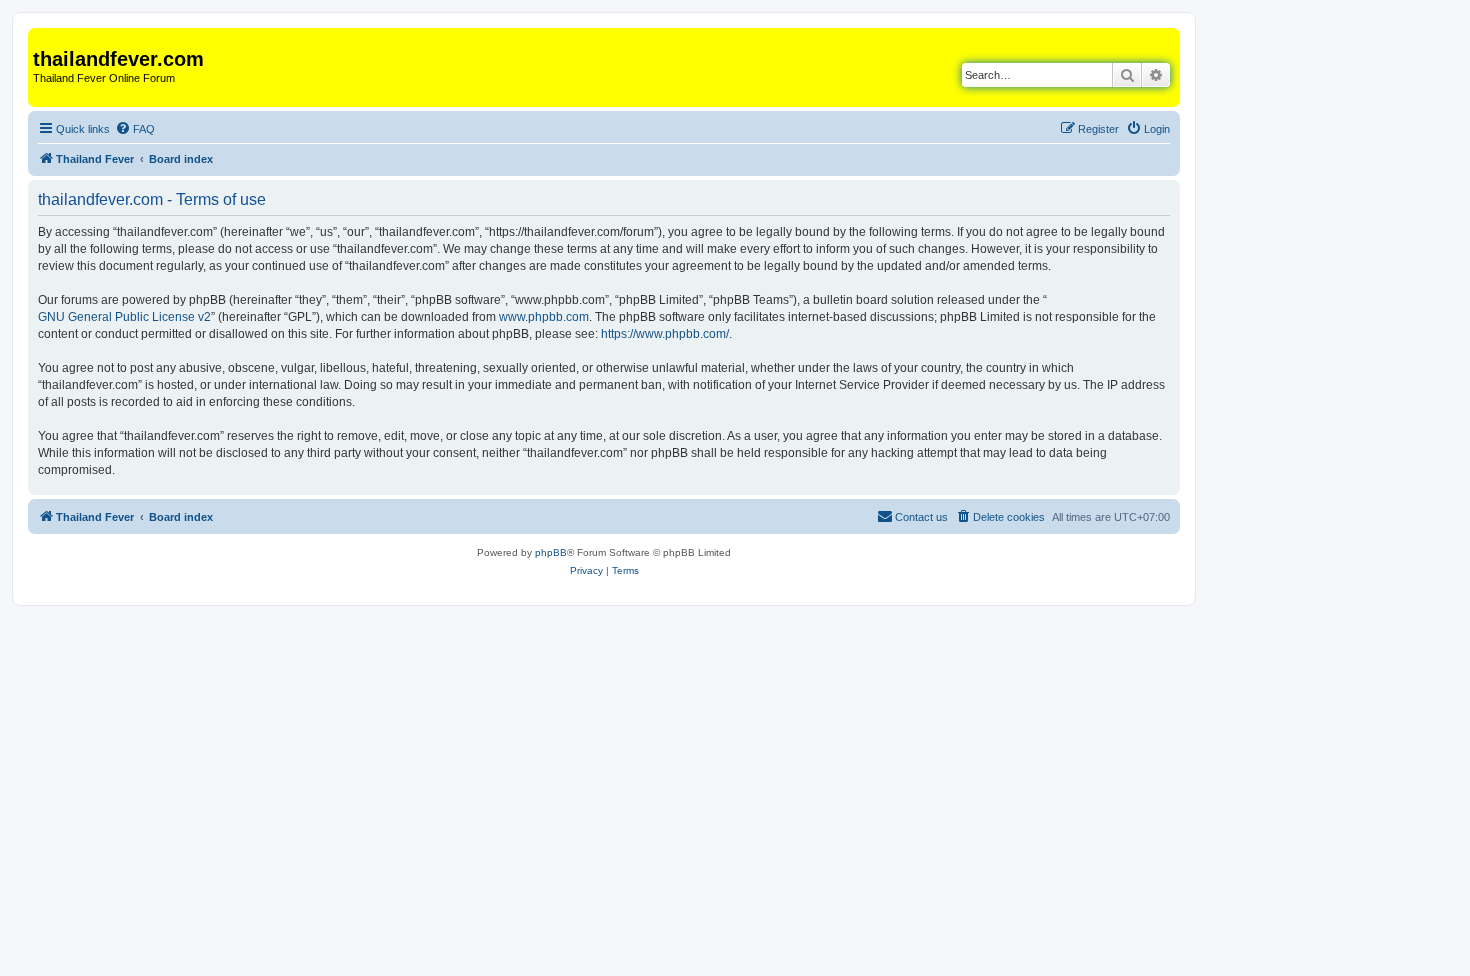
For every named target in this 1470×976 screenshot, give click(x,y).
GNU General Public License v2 (124, 317)
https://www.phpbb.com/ (665, 334)
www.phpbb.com (544, 317)
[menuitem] (135, 129)
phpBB (551, 552)
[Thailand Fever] (44, 38)
